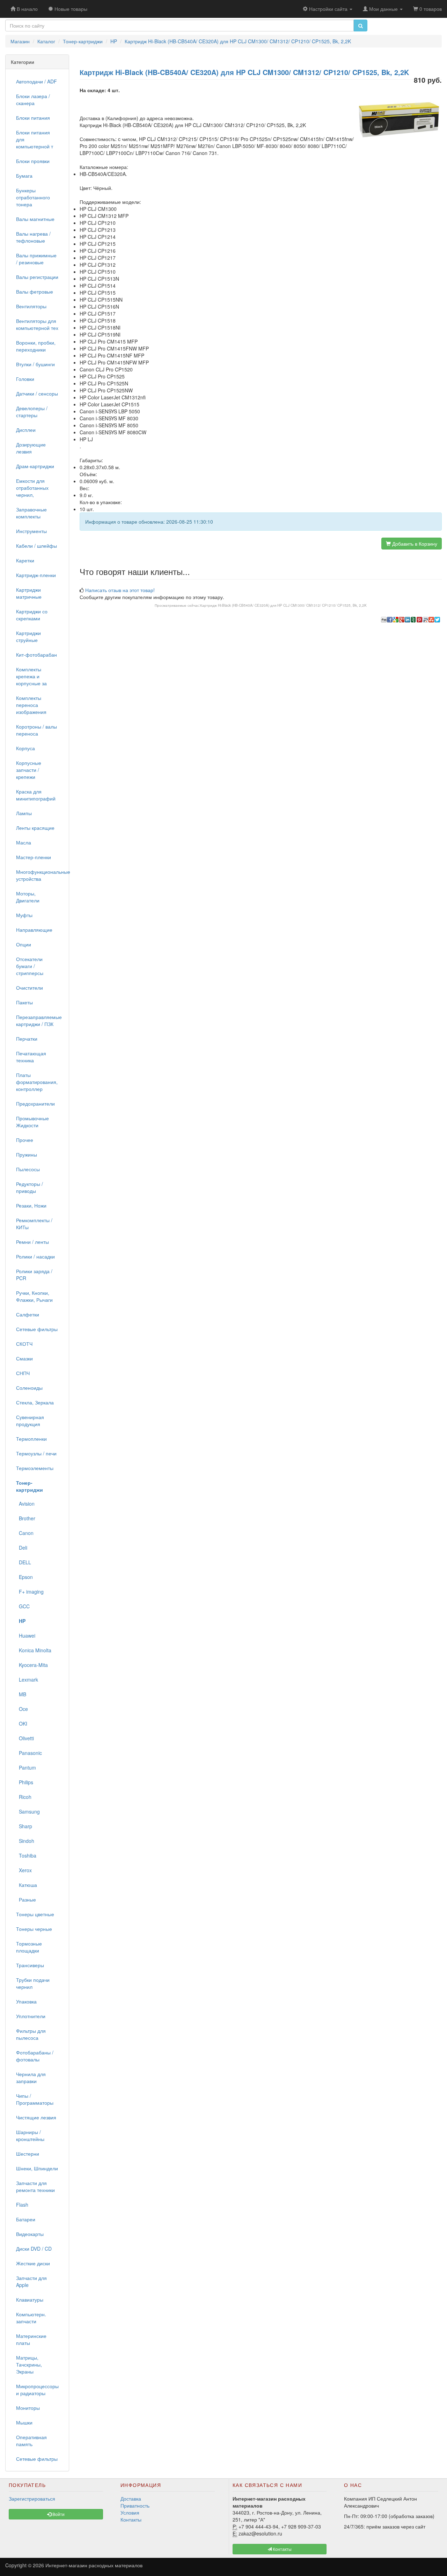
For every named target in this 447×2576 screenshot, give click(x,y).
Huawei (26, 1636)
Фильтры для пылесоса (31, 2034)
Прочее (25, 1140)
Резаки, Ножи (31, 1205)
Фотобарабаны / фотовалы (35, 2056)
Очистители (30, 988)
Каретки (25, 560)
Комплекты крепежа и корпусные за (31, 676)
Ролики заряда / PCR (34, 1275)
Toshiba (26, 1855)
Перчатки (27, 1039)
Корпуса (25, 748)
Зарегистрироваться (32, 2499)
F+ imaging (30, 1592)
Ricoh (24, 1797)
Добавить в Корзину (414, 544)
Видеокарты (30, 2234)
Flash (22, 2205)
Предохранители (35, 1104)
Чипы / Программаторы (35, 2099)
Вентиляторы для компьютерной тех (37, 324)
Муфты (24, 915)
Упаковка (26, 2001)
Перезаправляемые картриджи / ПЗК (39, 1020)
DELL (24, 1562)
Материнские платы (31, 2339)
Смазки (24, 1358)
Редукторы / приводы (30, 1187)
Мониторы (28, 2408)
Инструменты (31, 531)
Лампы (24, 813)
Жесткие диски (33, 2263)
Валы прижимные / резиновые (36, 259)
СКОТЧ (24, 1344)
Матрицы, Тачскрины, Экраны (29, 2364)
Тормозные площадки (29, 1947)
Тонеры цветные (35, 1914)
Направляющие (34, 930)
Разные (26, 1899)
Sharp (24, 1826)
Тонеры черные (34, 1929)
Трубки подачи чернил (33, 1983)
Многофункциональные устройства (40, 875)
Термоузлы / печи (36, 1453)
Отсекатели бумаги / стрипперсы (30, 966)
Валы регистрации (37, 277)
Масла (24, 842)
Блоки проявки (33, 161)
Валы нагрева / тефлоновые (33, 237)
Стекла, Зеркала (35, 1402)
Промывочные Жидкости (32, 1122)
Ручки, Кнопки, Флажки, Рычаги (34, 1296)
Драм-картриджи (35, 466)
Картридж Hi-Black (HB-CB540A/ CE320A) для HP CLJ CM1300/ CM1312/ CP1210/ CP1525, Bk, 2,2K (283, 605)
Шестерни (28, 2154)
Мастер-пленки (34, 857)
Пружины (27, 1154)
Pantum (26, 1767)
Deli (22, 1548)
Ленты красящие (35, 828)
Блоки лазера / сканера (33, 99)
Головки (25, 379)
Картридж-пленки (36, 575)
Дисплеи (26, 430)
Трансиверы (30, 1965)
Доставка (131, 2499)
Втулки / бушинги (35, 364)
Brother (26, 1518)
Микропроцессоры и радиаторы (37, 2390)
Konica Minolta (34, 1650)
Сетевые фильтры (37, 1329)
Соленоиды (29, 1388)
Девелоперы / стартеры (32, 412)
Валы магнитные (35, 219)
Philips (25, 1782)
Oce (22, 1709)
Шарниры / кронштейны (30, 2135)
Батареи (26, 2219)
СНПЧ (23, 1373)
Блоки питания (33, 118)
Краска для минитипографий (36, 795)
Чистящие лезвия (36, 2117)
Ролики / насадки (35, 1256)
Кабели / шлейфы (36, 546)
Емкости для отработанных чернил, (32, 488)
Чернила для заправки (31, 2077)
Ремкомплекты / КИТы (34, 1224)
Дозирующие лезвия (31, 448)
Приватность (135, 2505)
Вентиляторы (31, 306)
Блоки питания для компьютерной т (35, 139)
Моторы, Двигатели (28, 897)
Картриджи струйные (28, 636)
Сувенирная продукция (30, 1420)
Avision (25, 1504)
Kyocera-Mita (32, 1665)
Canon (25, 1533)
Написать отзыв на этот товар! (120, 590)
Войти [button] (58, 2514)
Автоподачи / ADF (36, 81)
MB (21, 1694)
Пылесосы (28, 1169)
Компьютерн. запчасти (31, 2318)
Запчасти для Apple (31, 2281)
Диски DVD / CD (34, 2249)
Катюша (27, 1885)
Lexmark (27, 1680)
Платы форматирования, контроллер (37, 1082)
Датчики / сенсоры (37, 393)
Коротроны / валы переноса (36, 730)
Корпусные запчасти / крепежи (29, 770)
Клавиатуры (30, 2300)
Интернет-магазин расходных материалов (94, 2565)
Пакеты (24, 1002)
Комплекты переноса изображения (31, 705)
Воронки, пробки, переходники (36, 346)
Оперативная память (31, 2441)
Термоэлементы (35, 1468)
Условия (130, 2512)
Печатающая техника (31, 1057)
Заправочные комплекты (31, 513)
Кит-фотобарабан (36, 655)
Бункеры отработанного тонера (33, 197)
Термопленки (31, 1439)
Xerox (24, 1870)
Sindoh (25, 1841)
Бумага (24, 176)
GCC (23, 1606)
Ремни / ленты (32, 1242)
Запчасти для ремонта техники (35, 2186)
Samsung (28, 1811)
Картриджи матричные (29, 593)
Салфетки (28, 1314)
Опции (24, 944)
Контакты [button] (282, 2549)
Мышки (24, 2422)
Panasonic (29, 1753)
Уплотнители (31, 2016)
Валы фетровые (35, 291)
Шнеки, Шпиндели (37, 2168)
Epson (24, 1577)
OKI (22, 1724)
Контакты (131, 2519)
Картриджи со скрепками (32, 615)
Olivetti (25, 1738)
